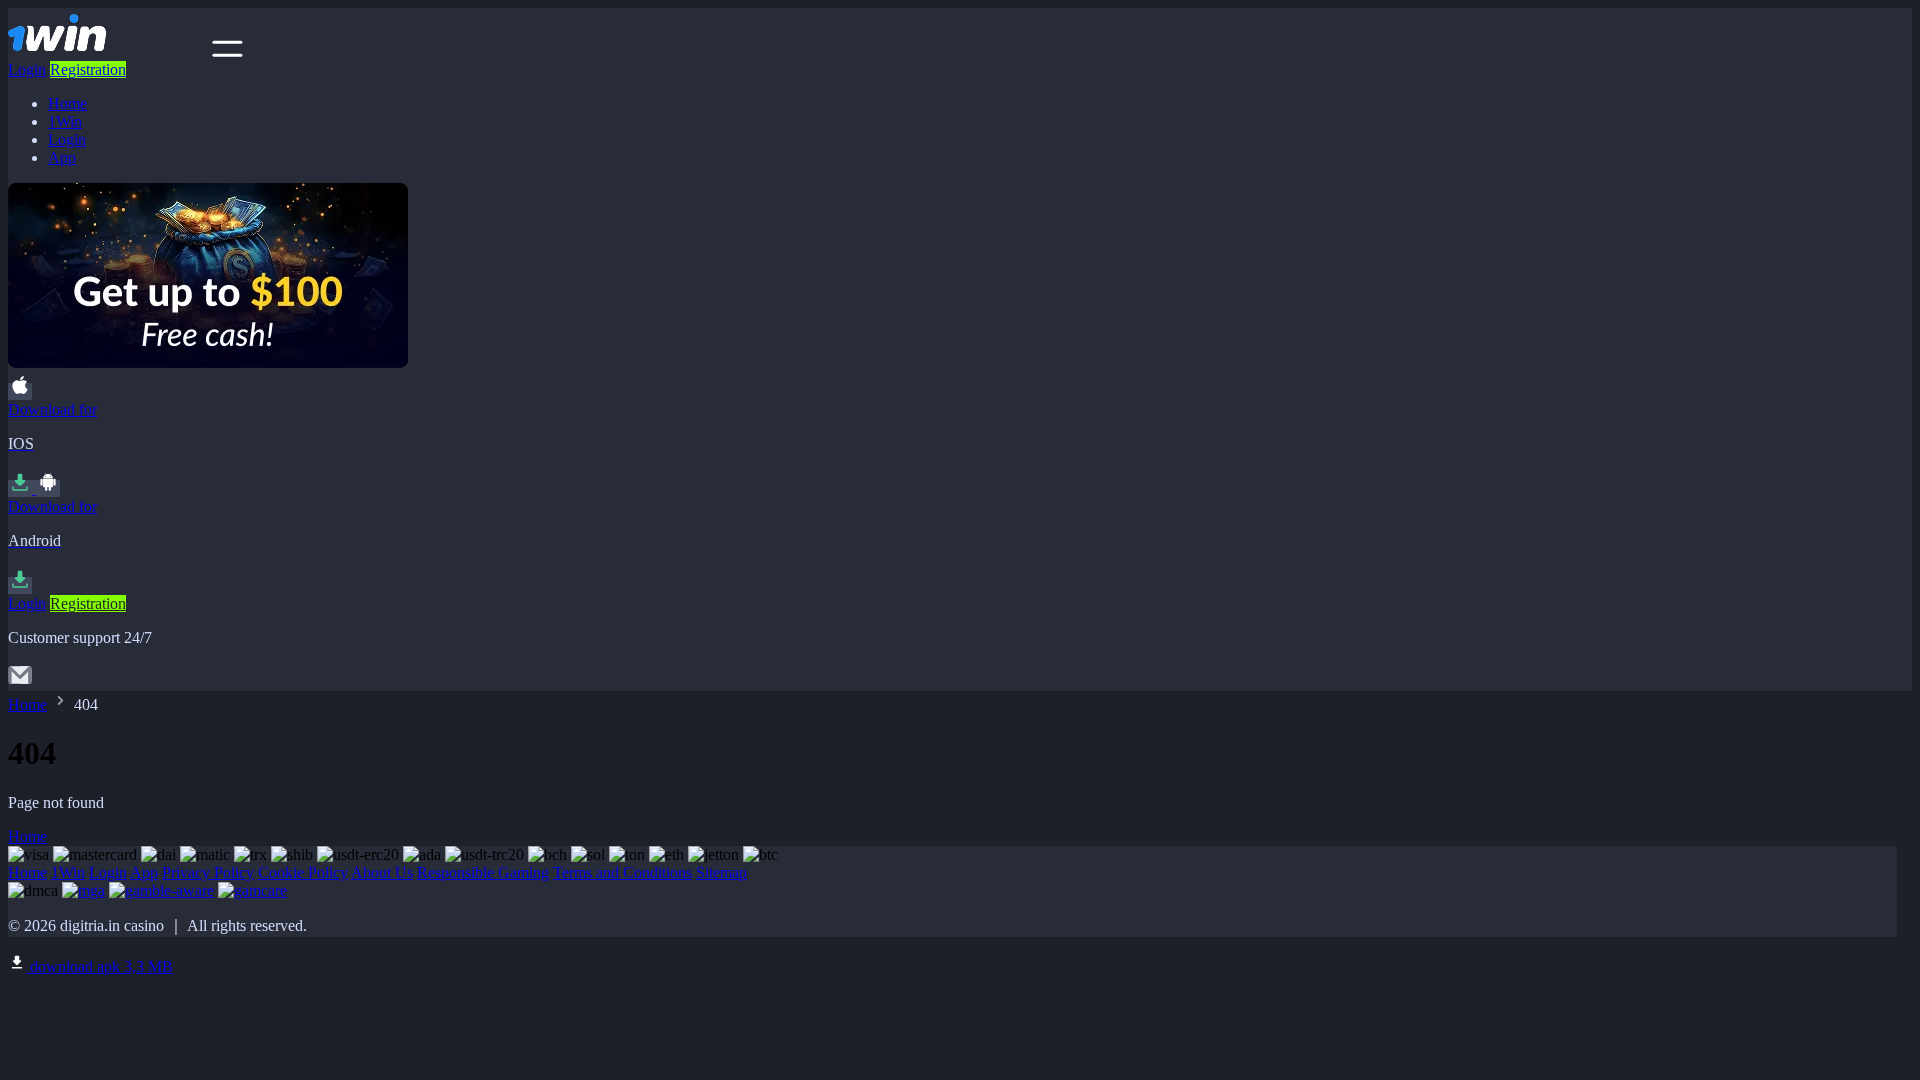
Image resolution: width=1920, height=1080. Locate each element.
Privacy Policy (208, 872)
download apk (99, 966)
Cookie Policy (303, 872)
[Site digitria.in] (108, 51)
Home (67, 103)
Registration (88, 69)
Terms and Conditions (622, 872)
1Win (65, 121)
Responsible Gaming (483, 872)
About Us (382, 872)
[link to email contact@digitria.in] (20, 681)
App (62, 157)
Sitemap (721, 872)
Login (27, 69)
